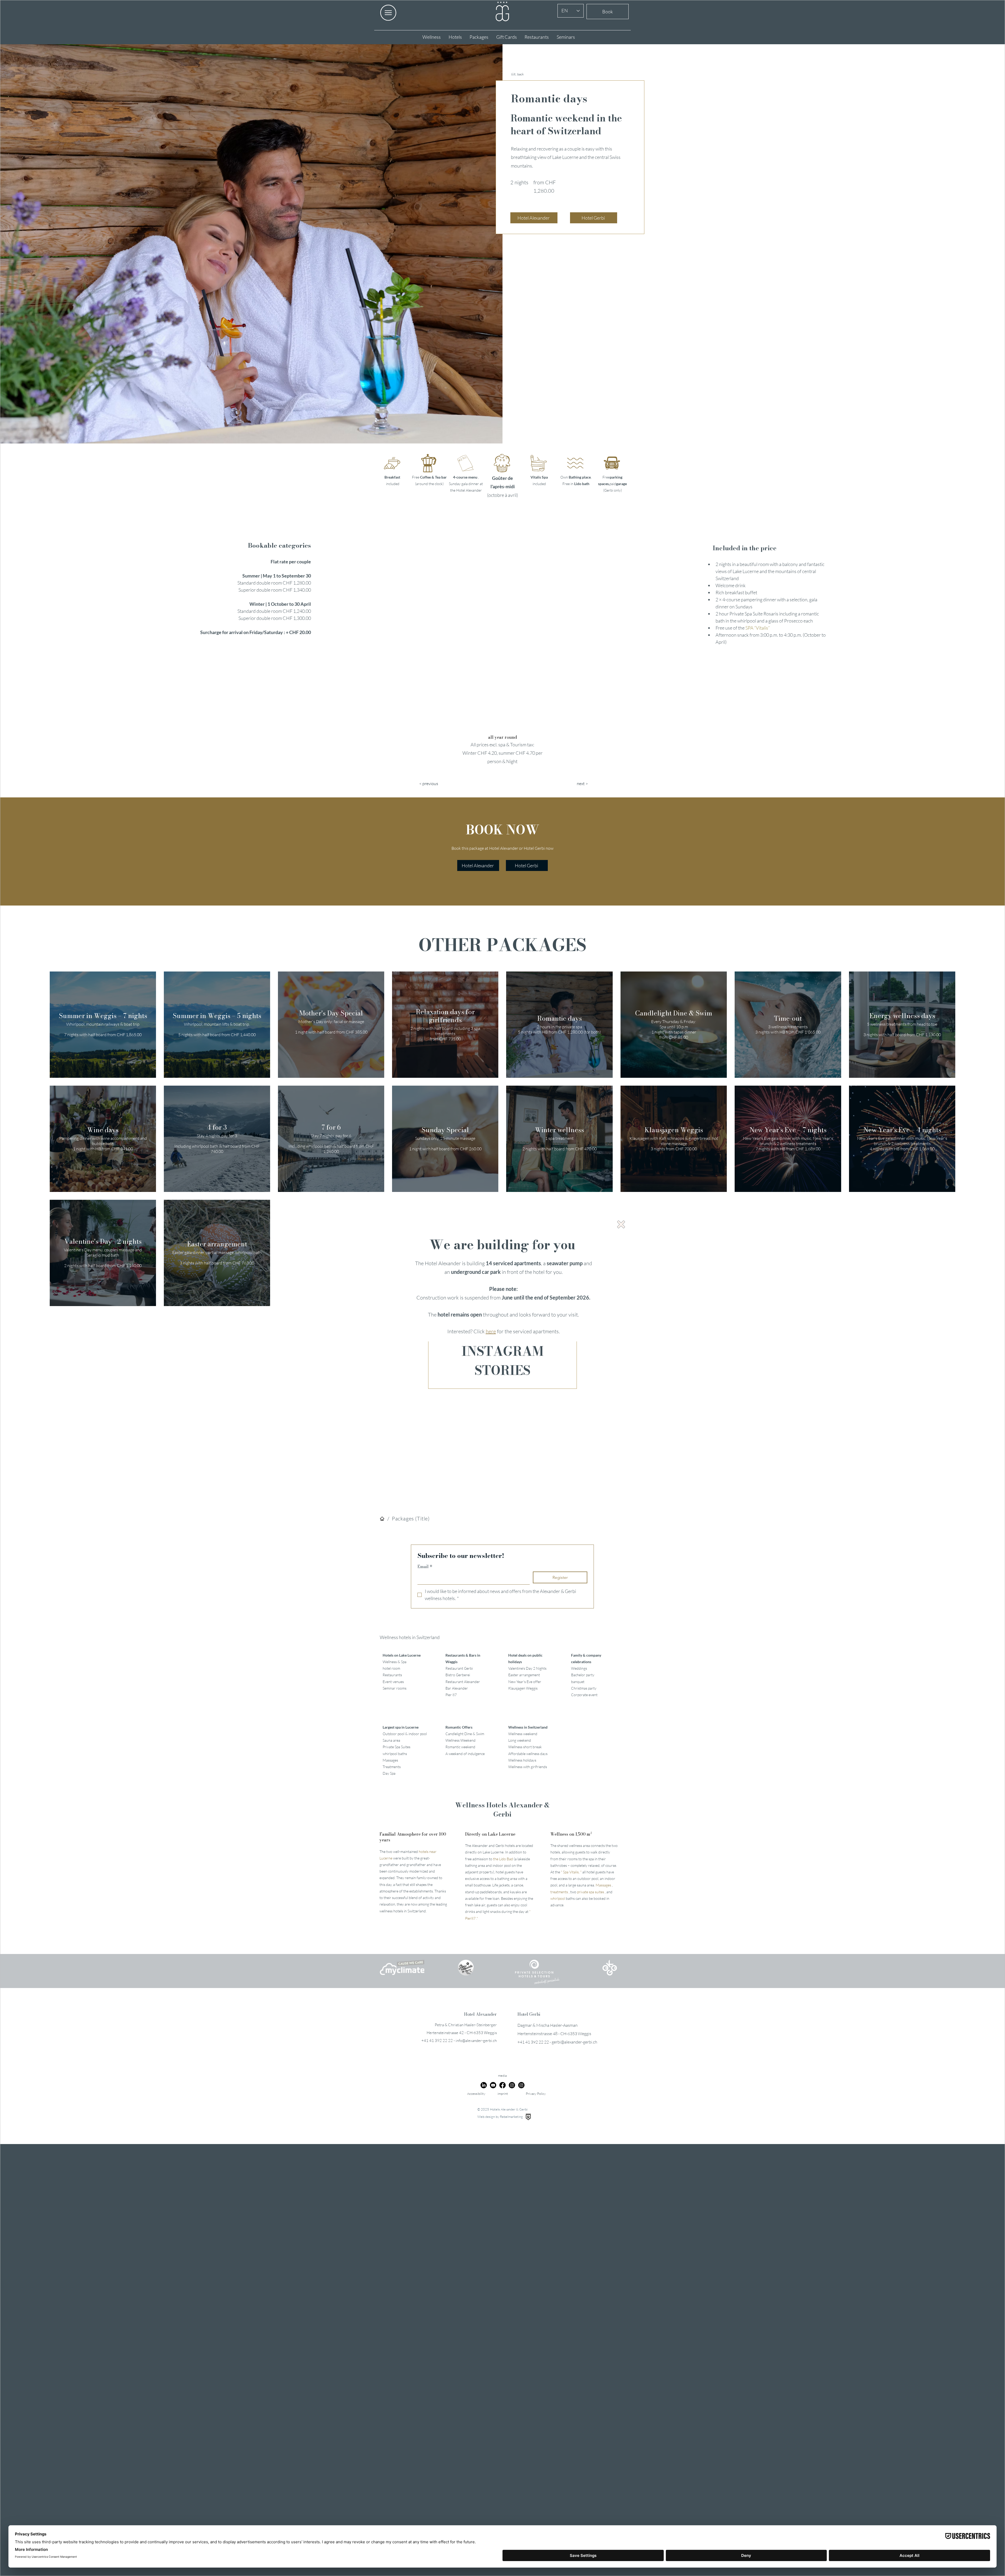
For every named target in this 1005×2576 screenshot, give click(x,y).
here (491, 1331)
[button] (621, 1224)
